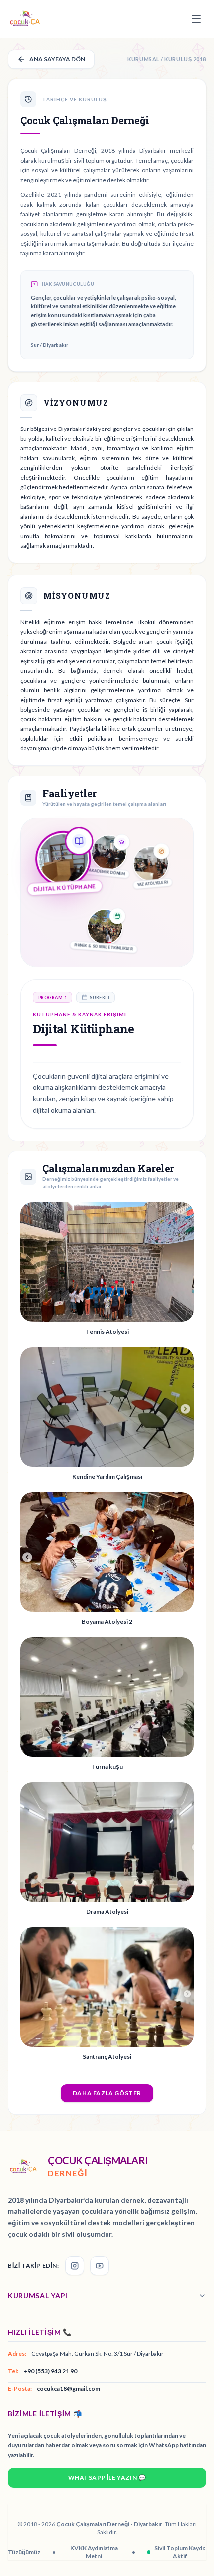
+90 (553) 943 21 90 (50, 2371)
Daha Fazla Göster (107, 2093)
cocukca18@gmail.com (68, 2388)
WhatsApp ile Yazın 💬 (107, 2478)
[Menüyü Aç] (196, 19)
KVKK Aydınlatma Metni (94, 2552)
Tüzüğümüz (24, 2552)
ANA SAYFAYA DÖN (57, 59)
